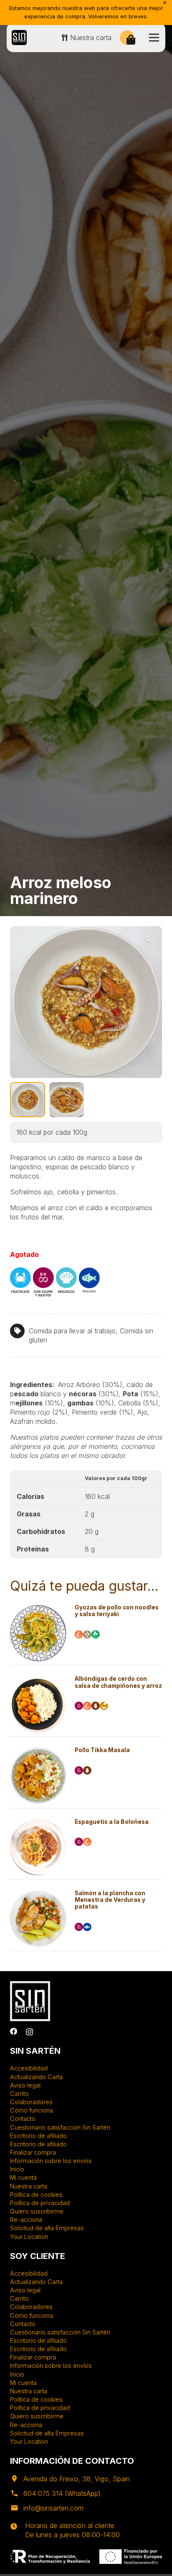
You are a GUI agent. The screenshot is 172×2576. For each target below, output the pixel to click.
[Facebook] (14, 2032)
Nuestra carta (29, 2186)
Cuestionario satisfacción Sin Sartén (60, 2127)
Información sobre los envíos (51, 2161)
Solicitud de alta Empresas (47, 2228)
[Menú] (154, 38)
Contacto (23, 2119)
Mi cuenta (23, 2177)
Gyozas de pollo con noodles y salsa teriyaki (117, 1611)
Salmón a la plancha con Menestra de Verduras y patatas (110, 1900)
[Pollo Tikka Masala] (38, 1751)
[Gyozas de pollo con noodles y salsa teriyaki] (38, 1609)
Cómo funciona (32, 2110)
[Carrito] (131, 40)
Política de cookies (36, 2195)
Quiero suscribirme (37, 2211)
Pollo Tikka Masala (102, 1750)
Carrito (19, 2094)
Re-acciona (26, 2220)
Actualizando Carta (36, 2077)
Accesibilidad (29, 2068)
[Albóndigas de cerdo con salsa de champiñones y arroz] (38, 1680)
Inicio (17, 2169)
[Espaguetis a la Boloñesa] (38, 1823)
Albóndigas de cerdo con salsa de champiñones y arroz (118, 1682)
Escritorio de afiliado (38, 2136)
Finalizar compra (33, 2152)
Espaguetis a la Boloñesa (112, 1822)
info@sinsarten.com (53, 2508)
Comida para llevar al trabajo (72, 1331)
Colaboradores (31, 2102)
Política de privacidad (40, 2203)
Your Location (29, 2237)
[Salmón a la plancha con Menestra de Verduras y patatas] (38, 1894)
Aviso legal (25, 2085)
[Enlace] (19, 38)
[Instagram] (29, 2032)
